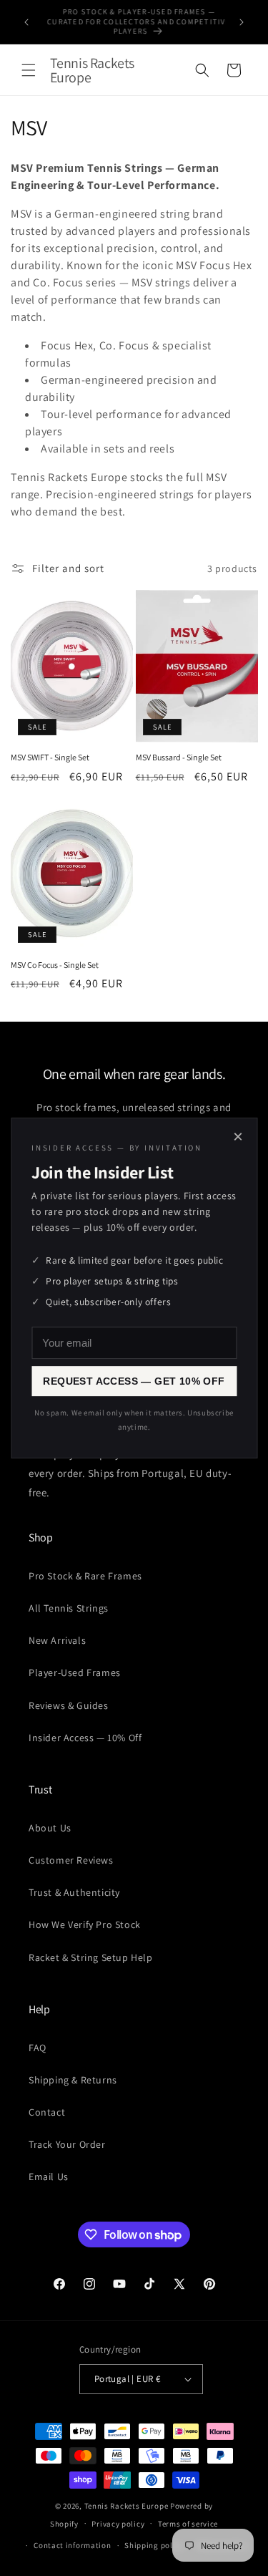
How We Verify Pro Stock (85, 1924)
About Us (50, 1828)
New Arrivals (57, 1640)
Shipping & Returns (73, 2080)
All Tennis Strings (69, 1608)
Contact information (72, 2545)
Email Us (49, 2176)
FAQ (38, 2048)
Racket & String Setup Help (91, 1957)
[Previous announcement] (26, 22)
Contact (47, 2112)
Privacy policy (118, 2524)
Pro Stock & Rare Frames (85, 1576)
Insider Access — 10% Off (85, 1738)
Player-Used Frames (75, 1672)
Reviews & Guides (69, 1705)
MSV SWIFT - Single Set (50, 757)
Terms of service (188, 2524)
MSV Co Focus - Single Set (55, 965)
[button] (29, 70)
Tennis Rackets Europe (126, 2506)
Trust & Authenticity (74, 1892)
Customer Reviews (71, 1860)
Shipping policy (154, 2545)
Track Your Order (67, 2144)
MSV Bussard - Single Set (179, 757)
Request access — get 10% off (134, 1381)
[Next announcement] (242, 22)
